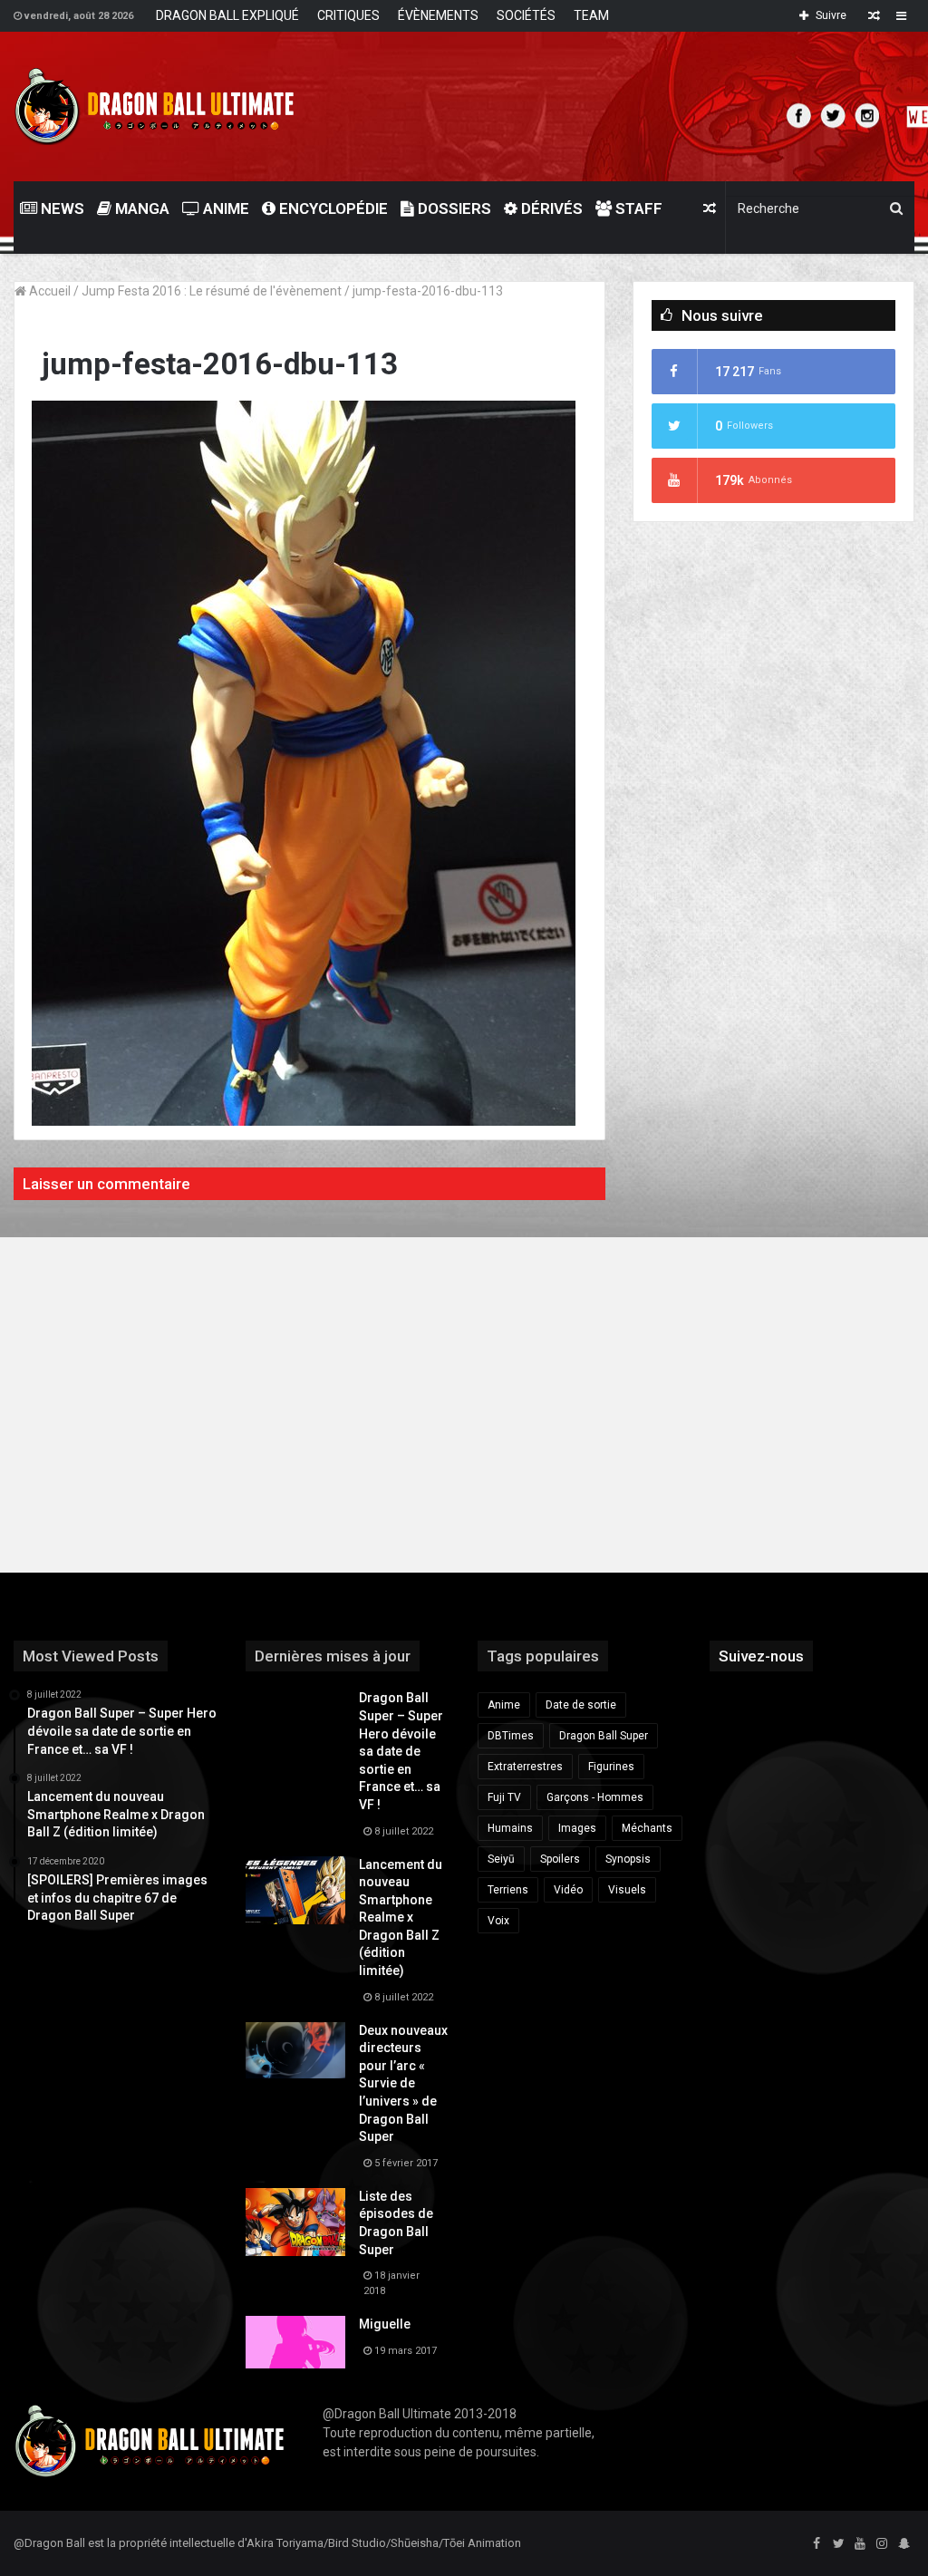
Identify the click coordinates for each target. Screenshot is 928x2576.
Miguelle (385, 2324)
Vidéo (568, 1890)
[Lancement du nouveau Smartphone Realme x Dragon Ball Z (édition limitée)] (295, 1890)
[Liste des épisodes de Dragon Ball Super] (295, 2222)
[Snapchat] (904, 2544)
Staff (637, 208)
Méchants (647, 1828)
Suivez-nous (761, 1656)
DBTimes (511, 1736)
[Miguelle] (295, 2342)
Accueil (48, 291)
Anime (224, 208)
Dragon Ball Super (604, 1736)
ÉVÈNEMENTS (438, 15)
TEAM (591, 15)
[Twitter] (838, 2544)
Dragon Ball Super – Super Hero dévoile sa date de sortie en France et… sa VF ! (401, 1751)
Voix (498, 1921)
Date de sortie (581, 1705)
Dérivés (550, 208)
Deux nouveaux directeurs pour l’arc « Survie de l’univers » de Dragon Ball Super (403, 2084)
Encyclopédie (332, 208)
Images (577, 1828)
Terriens (508, 1890)
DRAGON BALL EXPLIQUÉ (227, 15)
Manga (140, 208)
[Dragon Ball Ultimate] (155, 107)
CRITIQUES (348, 15)
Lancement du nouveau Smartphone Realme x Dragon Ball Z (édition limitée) (401, 1918)
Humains (510, 1828)
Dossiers (453, 208)
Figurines (611, 1767)
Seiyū (501, 1859)
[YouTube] (860, 2544)
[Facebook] (817, 2544)
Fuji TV (504, 1797)
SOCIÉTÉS (526, 15)
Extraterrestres (525, 1767)
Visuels (627, 1890)
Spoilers (560, 1859)
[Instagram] (882, 2544)
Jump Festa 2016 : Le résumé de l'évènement (212, 291)
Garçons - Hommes (595, 1797)
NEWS (61, 208)
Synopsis (628, 1859)
